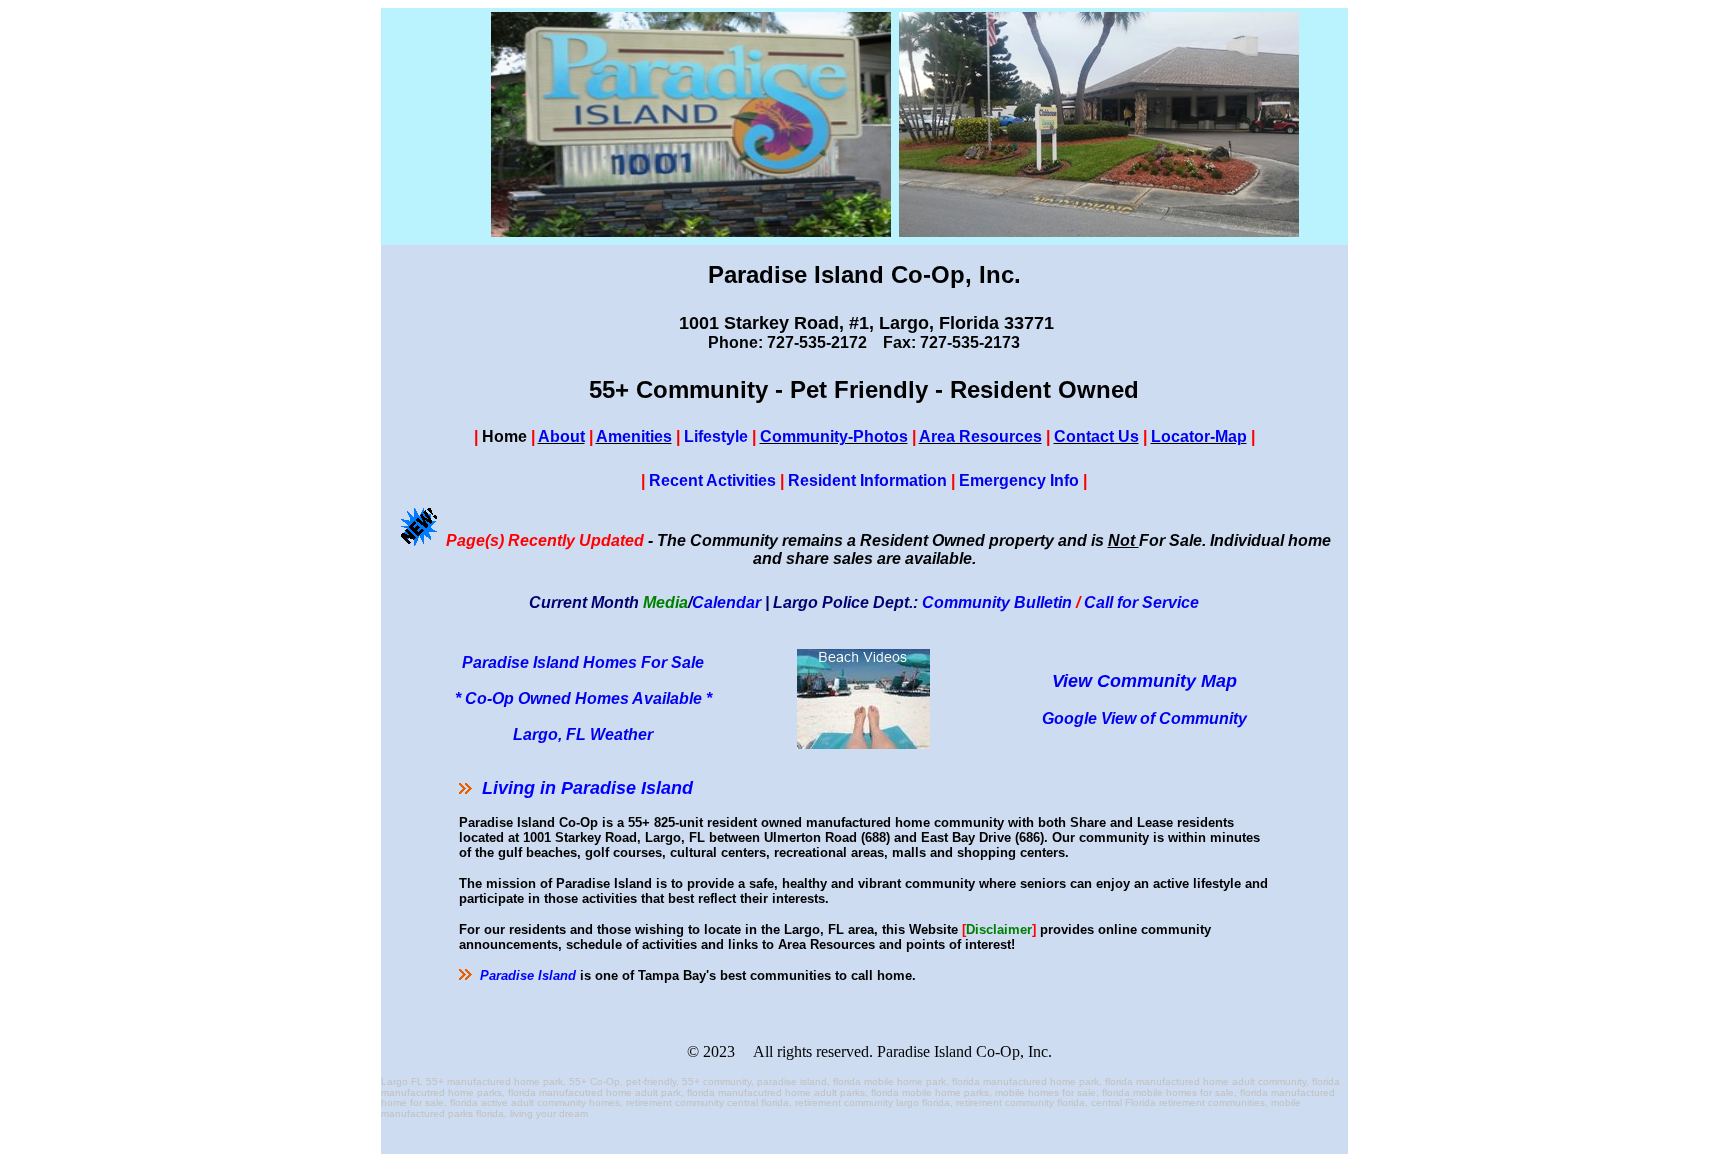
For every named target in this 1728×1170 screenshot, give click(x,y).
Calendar (726, 602)
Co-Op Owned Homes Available (583, 698)
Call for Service (1141, 602)
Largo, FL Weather (583, 734)
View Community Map (1144, 681)
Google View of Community (1144, 718)
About (561, 436)
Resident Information (867, 480)
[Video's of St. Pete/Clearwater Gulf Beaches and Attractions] (863, 743)
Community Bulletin (997, 602)
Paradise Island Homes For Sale (583, 662)
